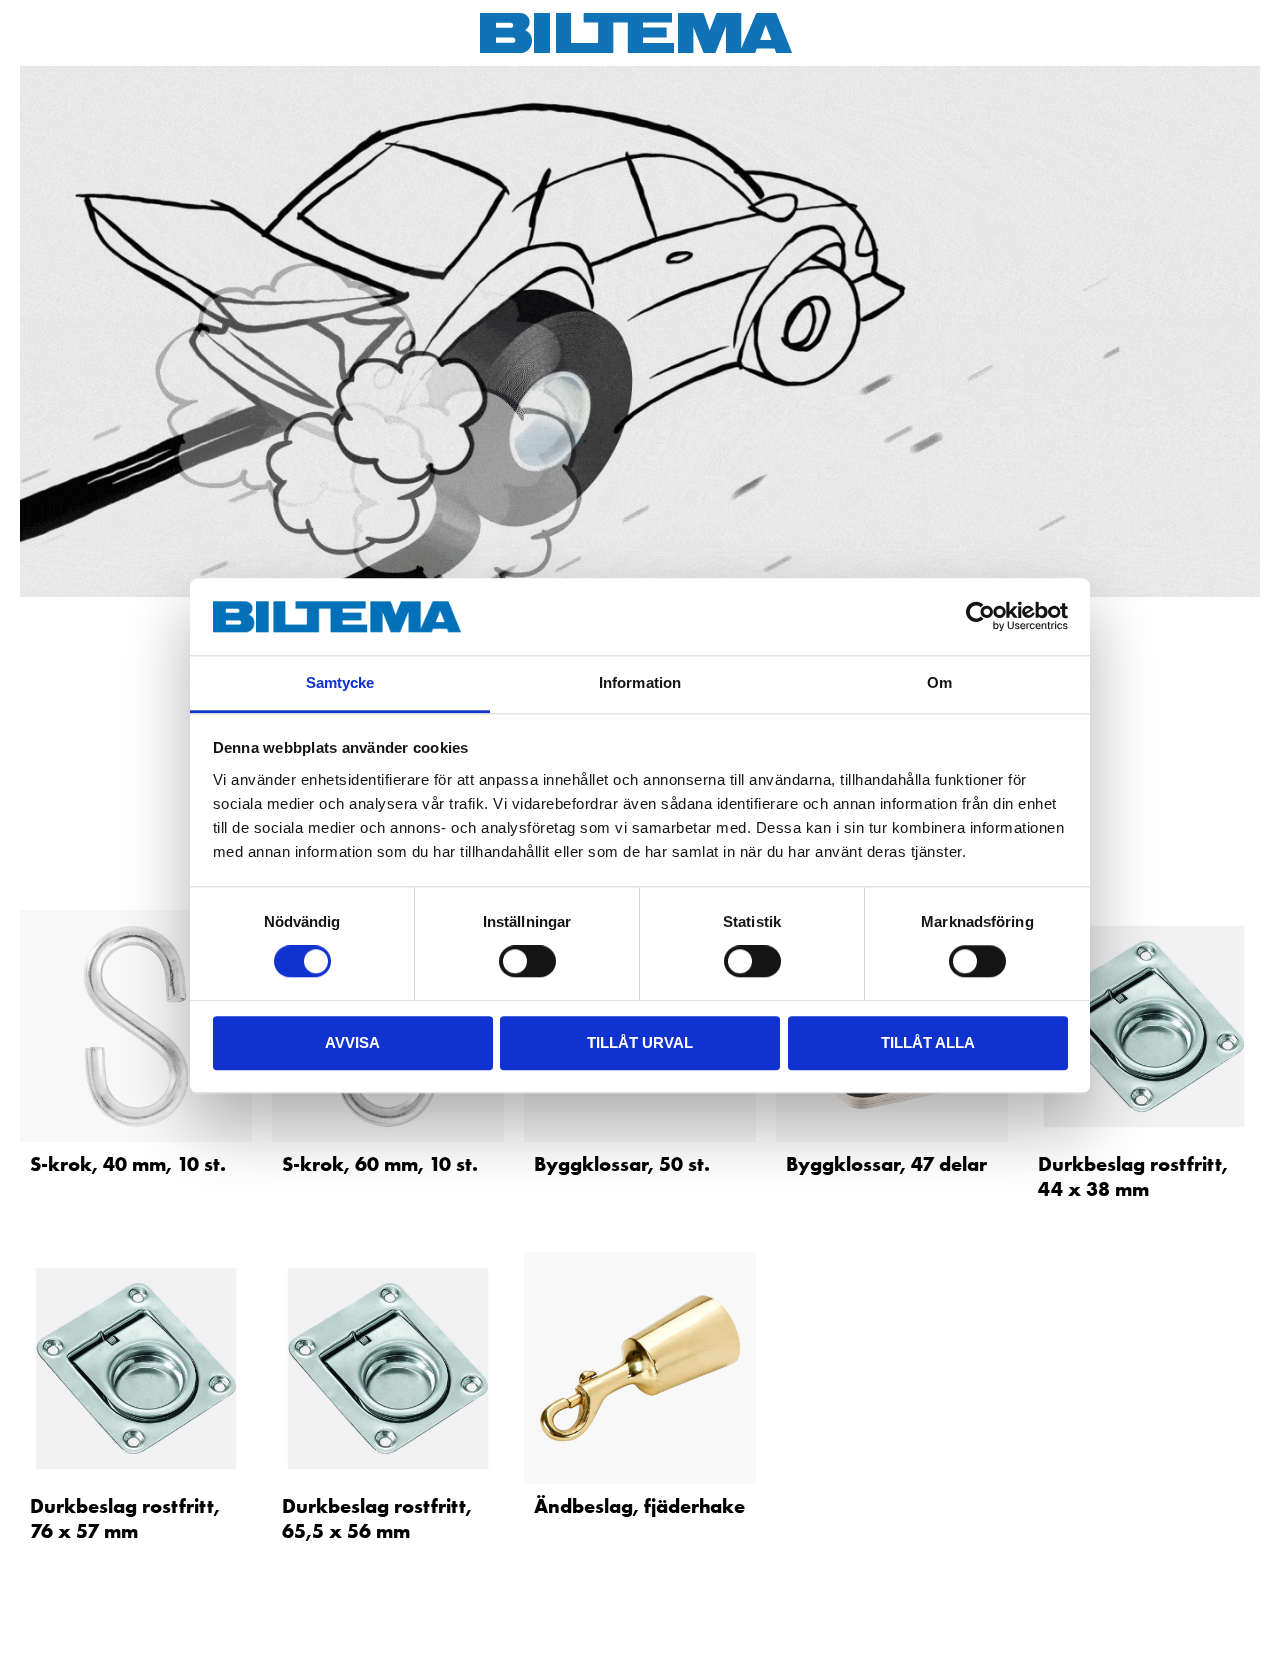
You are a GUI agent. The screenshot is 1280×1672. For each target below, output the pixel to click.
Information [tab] (640, 682)
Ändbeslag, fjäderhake (639, 1506)
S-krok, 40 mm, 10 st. (128, 1164)
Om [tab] (939, 682)
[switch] (527, 961)
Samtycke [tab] (340, 682)
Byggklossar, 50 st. (622, 1164)
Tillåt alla (928, 1042)
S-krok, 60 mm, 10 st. (380, 1164)
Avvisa (352, 1042)
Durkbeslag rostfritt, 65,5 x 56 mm (377, 1518)
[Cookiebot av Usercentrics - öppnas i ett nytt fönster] (980, 617)
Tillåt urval (640, 1042)
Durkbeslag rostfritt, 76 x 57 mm (125, 1518)
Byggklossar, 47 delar (886, 1164)
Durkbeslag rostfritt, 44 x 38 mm (1133, 1176)
